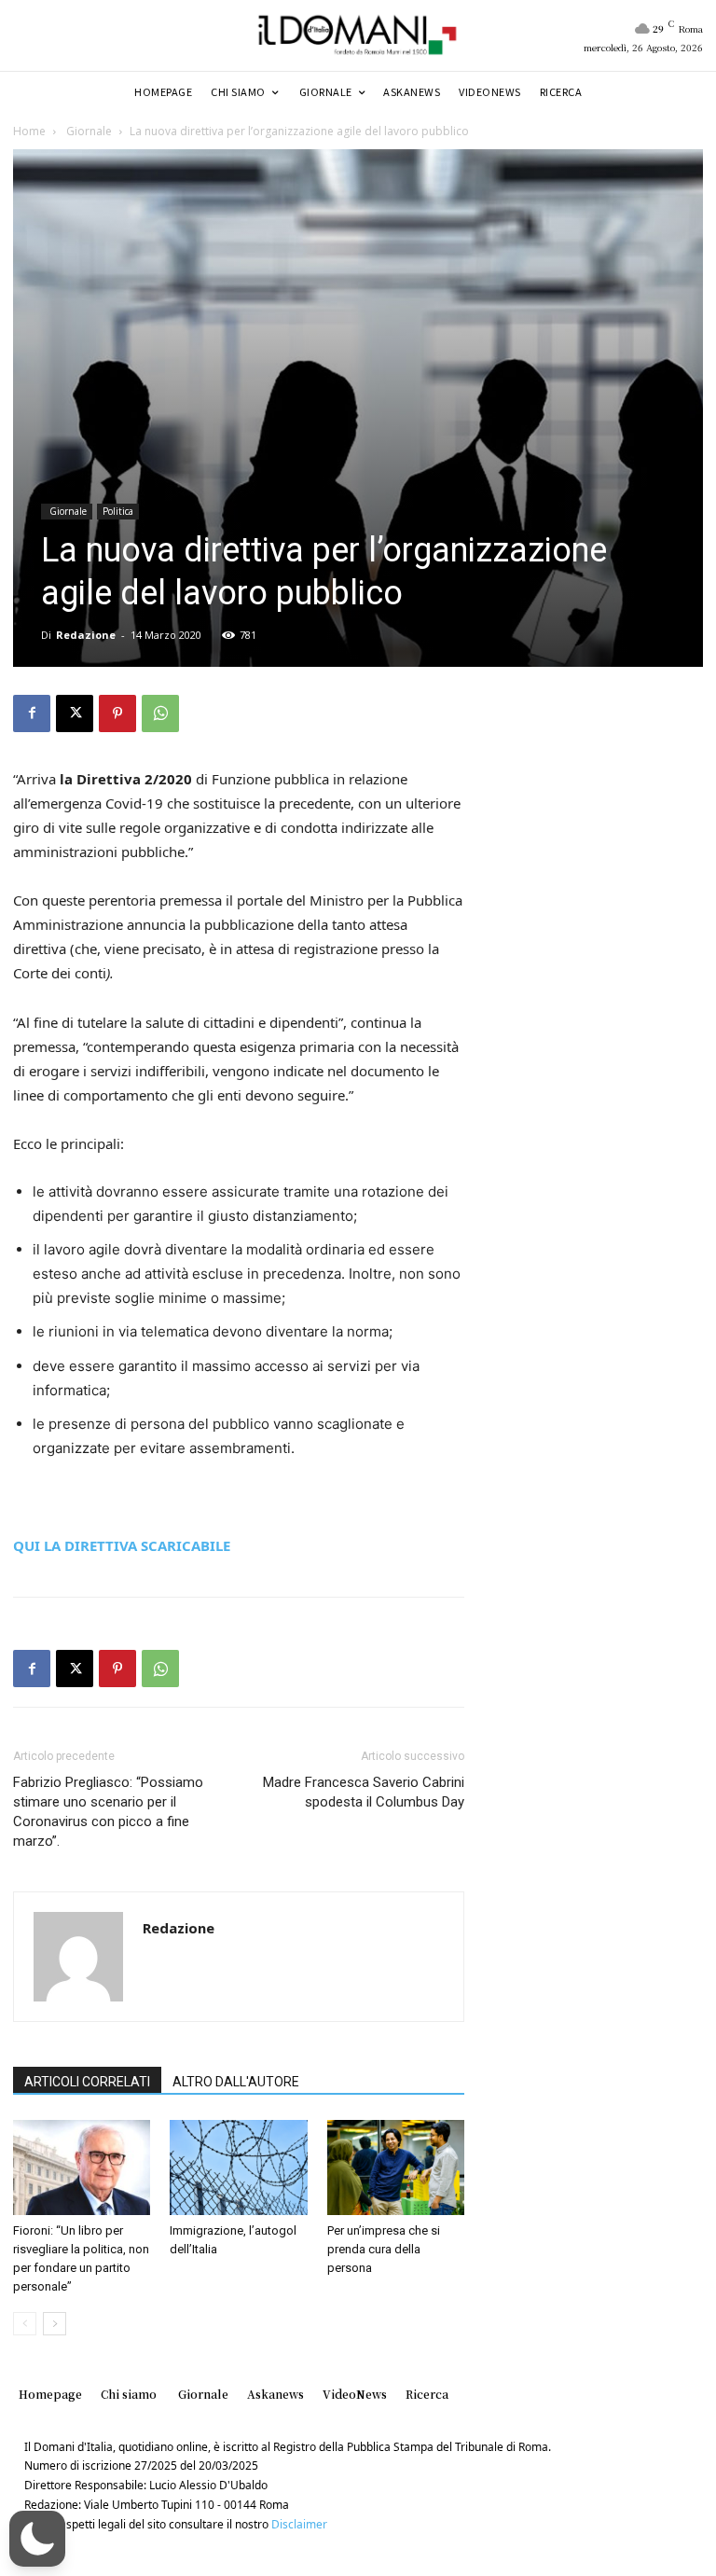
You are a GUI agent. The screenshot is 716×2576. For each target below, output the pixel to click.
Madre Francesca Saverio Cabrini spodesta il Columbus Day (364, 1792)
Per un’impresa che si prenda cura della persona (384, 2249)
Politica (118, 511)
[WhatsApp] (160, 713)
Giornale (88, 131)
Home (29, 131)
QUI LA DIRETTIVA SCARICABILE (122, 1545)
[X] (75, 713)
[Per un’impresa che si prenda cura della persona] (396, 2167)
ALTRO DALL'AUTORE (236, 2082)
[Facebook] (32, 713)
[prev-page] (25, 2324)
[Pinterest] (117, 713)
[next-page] (55, 2324)
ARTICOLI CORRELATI (87, 2082)
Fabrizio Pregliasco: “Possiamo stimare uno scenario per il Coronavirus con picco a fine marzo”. (108, 1812)
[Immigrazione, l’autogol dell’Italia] (238, 2167)
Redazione (86, 635)
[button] (37, 2539)
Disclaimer (299, 2524)
